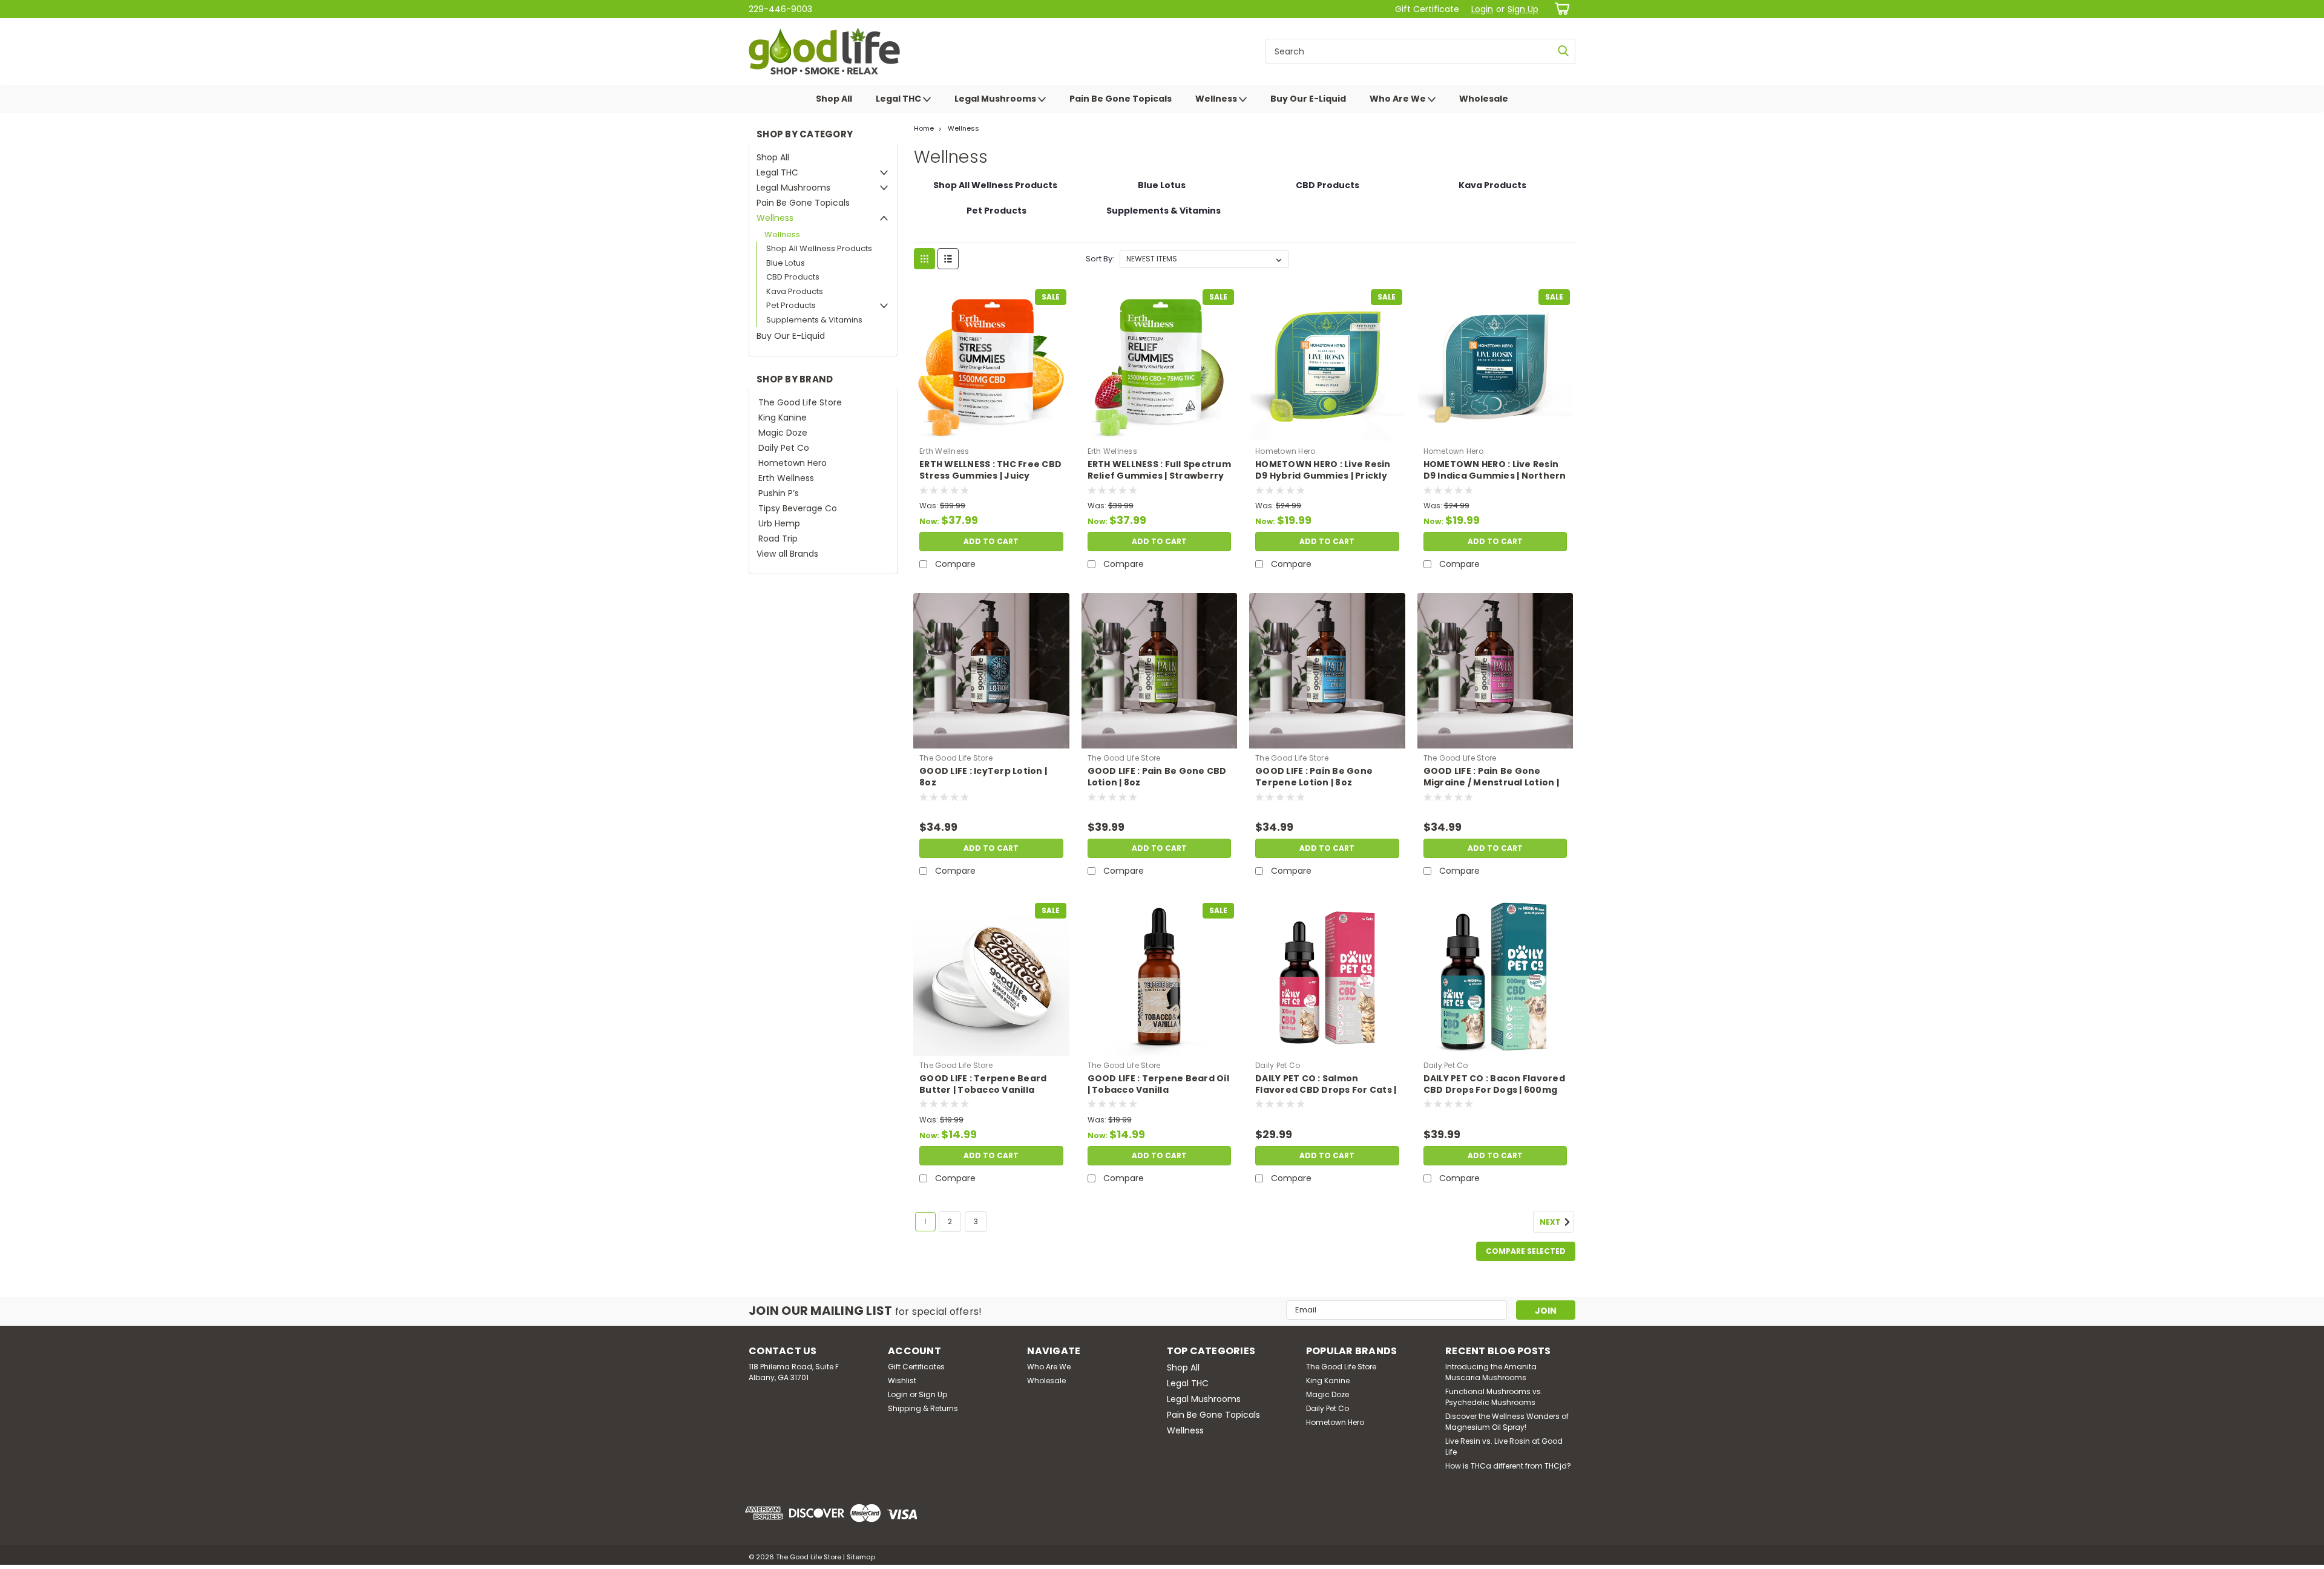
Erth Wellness (786, 478)
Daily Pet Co (784, 448)
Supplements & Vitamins (814, 320)
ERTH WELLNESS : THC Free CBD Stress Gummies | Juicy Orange (990, 476)
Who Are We (1399, 99)
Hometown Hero (793, 463)
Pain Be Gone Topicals (1121, 99)
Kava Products (795, 291)
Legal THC (899, 99)
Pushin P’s (779, 493)
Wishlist (902, 1381)
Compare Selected (1526, 1251)
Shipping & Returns (923, 1408)
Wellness (1217, 99)
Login (1482, 9)
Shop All (834, 99)
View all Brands (787, 554)
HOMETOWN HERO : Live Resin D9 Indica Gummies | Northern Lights (1495, 476)
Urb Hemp (779, 523)
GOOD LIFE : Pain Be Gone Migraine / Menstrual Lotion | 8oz (1491, 783)
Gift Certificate (1427, 9)
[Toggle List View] (948, 259)
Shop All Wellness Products (819, 248)
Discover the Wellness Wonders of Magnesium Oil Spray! (1507, 1422)
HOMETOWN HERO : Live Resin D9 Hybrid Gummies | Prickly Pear (1323, 476)
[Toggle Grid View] (924, 259)
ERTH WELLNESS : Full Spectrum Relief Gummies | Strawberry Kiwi (1159, 476)
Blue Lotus (786, 263)
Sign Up (1523, 9)
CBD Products (793, 277)
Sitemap (861, 1557)
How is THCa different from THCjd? (1508, 1466)
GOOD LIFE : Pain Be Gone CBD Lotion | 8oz (1157, 777)
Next (1551, 1222)
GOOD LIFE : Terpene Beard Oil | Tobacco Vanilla (1158, 1084)
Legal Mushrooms (996, 99)
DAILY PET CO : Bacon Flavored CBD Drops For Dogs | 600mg (1494, 1084)
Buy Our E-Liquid (1308, 99)
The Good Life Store (800, 402)
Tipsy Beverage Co (798, 508)
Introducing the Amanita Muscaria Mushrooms (1491, 1372)
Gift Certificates (916, 1367)
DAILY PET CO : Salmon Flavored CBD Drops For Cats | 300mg (1326, 1090)
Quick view (991, 433)
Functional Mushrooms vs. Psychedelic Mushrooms (1494, 1397)
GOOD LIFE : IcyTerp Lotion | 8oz (983, 777)
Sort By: (1100, 259)
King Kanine (783, 418)
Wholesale (1484, 99)
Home (924, 128)
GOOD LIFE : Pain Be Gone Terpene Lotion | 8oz (1314, 777)
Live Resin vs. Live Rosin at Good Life (1504, 1446)
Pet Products (791, 305)
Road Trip (778, 539)
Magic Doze (783, 433)
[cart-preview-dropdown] (1560, 9)
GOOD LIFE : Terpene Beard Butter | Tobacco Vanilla (983, 1084)
